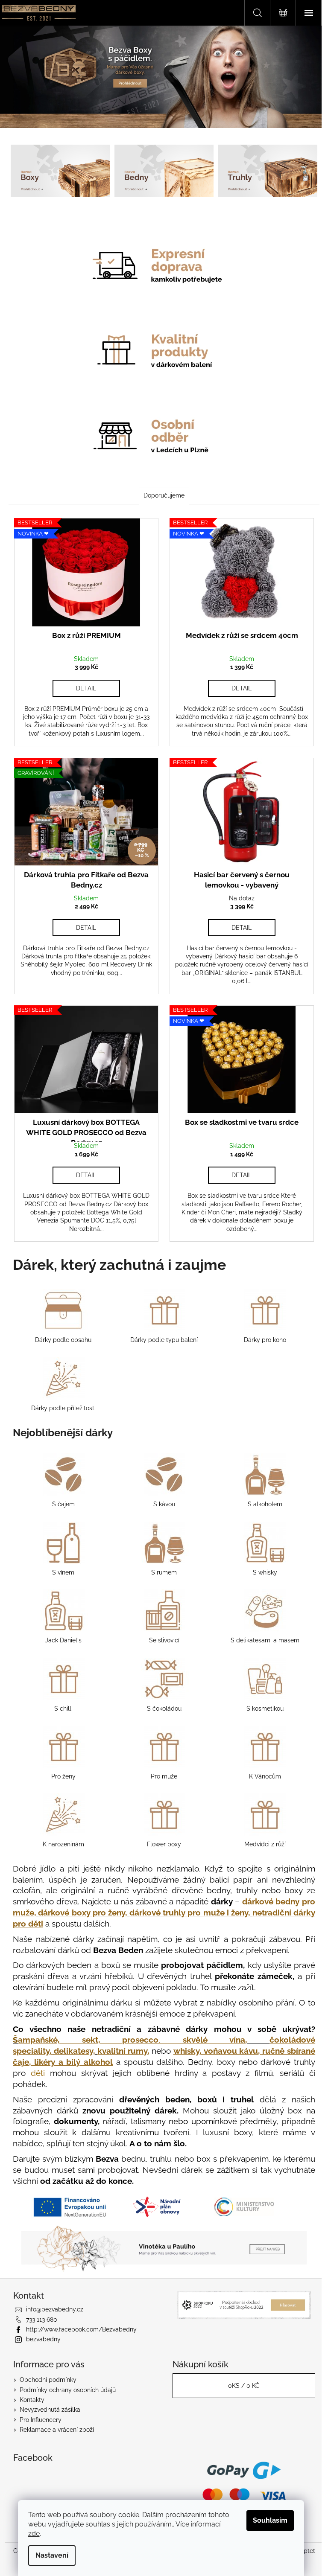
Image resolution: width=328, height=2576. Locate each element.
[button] (25, 77)
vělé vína (214, 2040)
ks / (244, 2386)
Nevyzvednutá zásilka (50, 2410)
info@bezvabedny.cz (55, 2309)
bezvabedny (43, 2339)
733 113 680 (42, 2320)
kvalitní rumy (123, 2051)
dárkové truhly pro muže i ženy (189, 1912)
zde (34, 2534)
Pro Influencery (41, 2420)
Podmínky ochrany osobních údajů (68, 2390)
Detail (86, 688)
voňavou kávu (231, 2051)
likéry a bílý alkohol (73, 2062)
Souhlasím (270, 2520)
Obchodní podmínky (48, 2380)
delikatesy (73, 2051)
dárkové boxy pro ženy (82, 1912)
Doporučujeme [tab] (164, 495)
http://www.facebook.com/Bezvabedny (81, 2329)
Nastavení (52, 2555)
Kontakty (32, 2400)
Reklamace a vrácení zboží (57, 2430)
